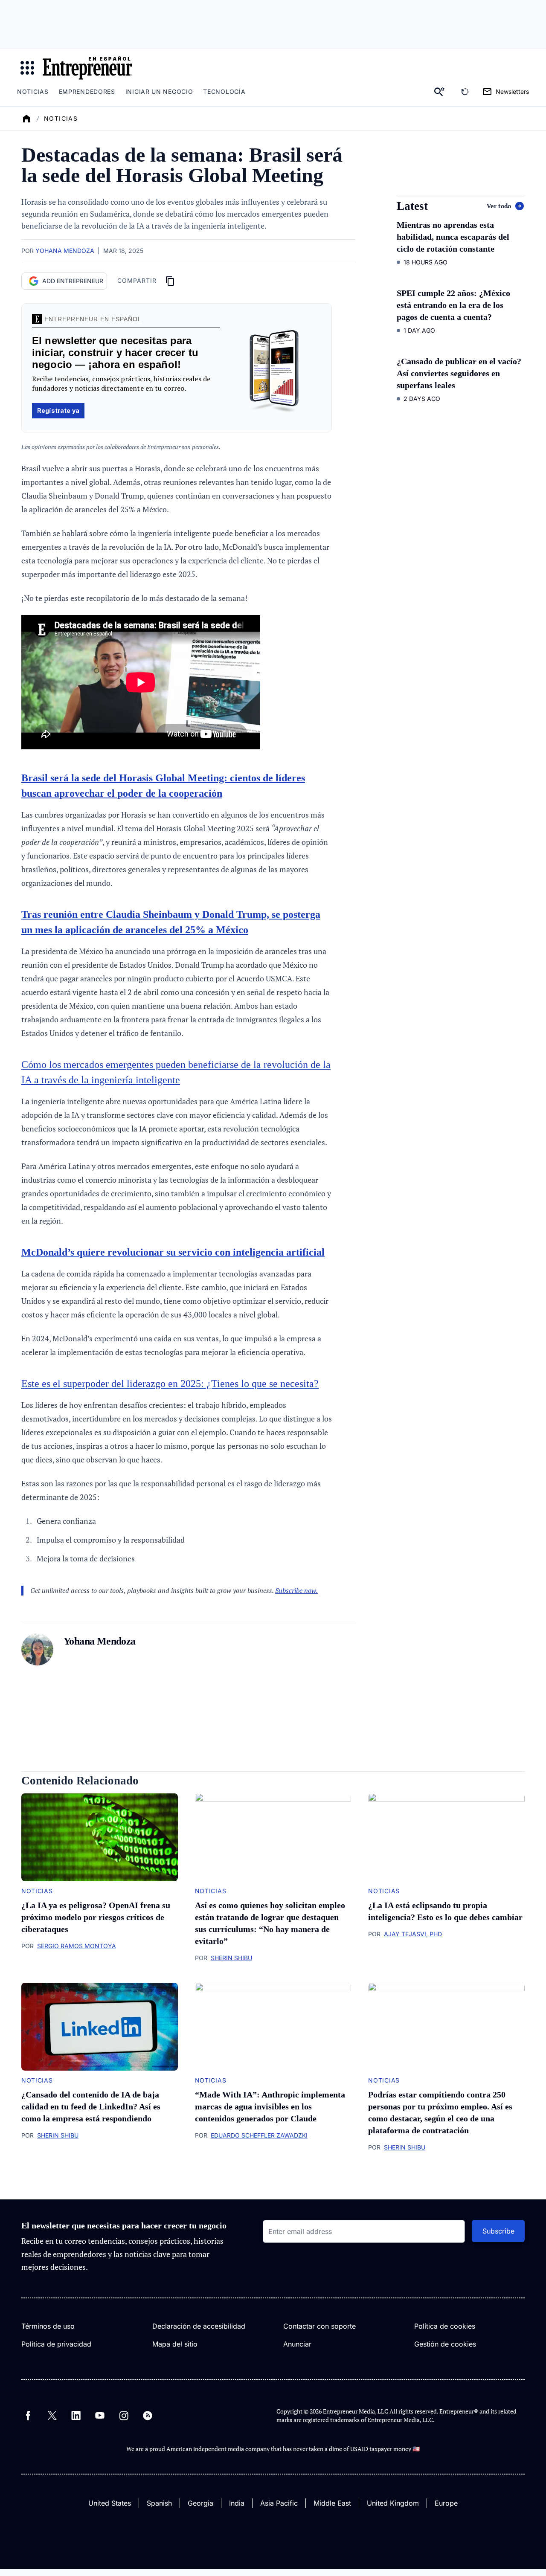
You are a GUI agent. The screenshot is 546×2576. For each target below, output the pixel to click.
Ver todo (499, 206)
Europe (446, 2503)
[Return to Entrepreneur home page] (87, 68)
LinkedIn (76, 2416)
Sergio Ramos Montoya (77, 1946)
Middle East (332, 2503)
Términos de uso (48, 2326)
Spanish (159, 2503)
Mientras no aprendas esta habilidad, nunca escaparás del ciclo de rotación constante (453, 237)
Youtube (100, 2416)
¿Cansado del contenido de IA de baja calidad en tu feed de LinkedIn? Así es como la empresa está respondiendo (91, 2106)
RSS (148, 2416)
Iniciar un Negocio (159, 91)
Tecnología (224, 91)
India (237, 2503)
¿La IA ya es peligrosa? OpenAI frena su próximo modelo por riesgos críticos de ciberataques (96, 1917)
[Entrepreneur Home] (26, 119)
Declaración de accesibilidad (199, 2326)
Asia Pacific (279, 2503)
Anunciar (297, 2344)
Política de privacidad (56, 2344)
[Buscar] (439, 92)
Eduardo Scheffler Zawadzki (259, 2135)
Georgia (200, 2503)
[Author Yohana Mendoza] (37, 1651)
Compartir (137, 280)
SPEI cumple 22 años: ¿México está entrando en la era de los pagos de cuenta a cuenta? (453, 305)
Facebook (28, 2416)
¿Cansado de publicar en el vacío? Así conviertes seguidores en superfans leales (459, 373)
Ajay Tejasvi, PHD (413, 1934)
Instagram (124, 2416)
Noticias (33, 91)
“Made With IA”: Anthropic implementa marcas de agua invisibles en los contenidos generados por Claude (270, 2106)
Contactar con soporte (319, 2326)
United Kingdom (393, 2503)
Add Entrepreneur (73, 281)
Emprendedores (87, 91)
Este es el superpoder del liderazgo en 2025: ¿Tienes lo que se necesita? (170, 1384)
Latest (412, 206)
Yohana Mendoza (65, 251)
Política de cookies (445, 2326)
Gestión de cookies (445, 2344)
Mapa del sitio (175, 2344)
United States (110, 2503)
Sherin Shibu (231, 1958)
